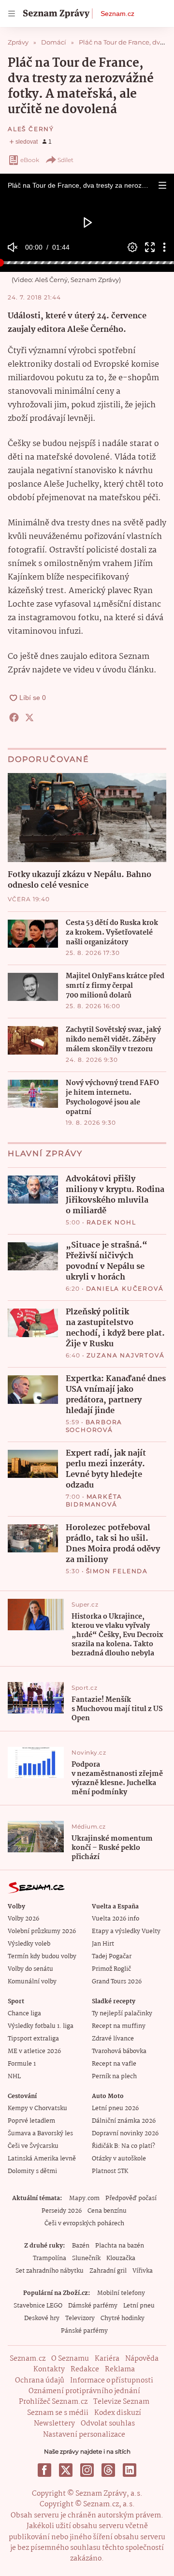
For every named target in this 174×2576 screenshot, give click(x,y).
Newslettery (54, 2424)
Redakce (85, 2369)
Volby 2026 (23, 1919)
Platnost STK (110, 2171)
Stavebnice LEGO (38, 2306)
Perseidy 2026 (62, 2211)
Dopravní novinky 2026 (125, 2134)
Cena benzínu (107, 2211)
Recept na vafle (114, 2064)
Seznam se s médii (58, 2413)
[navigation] (12, 14)
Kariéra (107, 2359)
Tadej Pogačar (112, 1957)
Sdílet (65, 160)
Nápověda (142, 2359)
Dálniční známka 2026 (124, 2121)
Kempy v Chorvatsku (37, 2108)
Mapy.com (84, 2198)
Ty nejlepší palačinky (122, 2014)
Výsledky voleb (29, 1944)
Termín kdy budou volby (42, 1957)
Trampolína (50, 2258)
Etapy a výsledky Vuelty (126, 1931)
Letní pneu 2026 (115, 2108)
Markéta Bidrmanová (94, 1500)
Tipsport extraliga (33, 2039)
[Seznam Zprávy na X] (66, 2470)
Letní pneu (139, 2306)
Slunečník (86, 2258)
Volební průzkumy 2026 (42, 1931)
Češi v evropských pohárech (84, 2224)
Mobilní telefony (121, 2293)
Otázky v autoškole (119, 2159)
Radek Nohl (111, 1222)
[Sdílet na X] (29, 717)
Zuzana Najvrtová (126, 1355)
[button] (162, 185)
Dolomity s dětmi (32, 2171)
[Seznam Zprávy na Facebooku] (44, 2470)
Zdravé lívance (113, 2039)
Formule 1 (22, 2064)
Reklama (120, 2369)
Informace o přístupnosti (112, 2381)
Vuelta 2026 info (116, 1919)
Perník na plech (114, 2077)
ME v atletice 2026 (34, 2051)
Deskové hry (42, 2318)
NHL (14, 2077)
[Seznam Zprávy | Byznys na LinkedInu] (130, 2470)
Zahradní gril (108, 2271)
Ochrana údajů (40, 2381)
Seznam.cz (117, 14)
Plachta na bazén (120, 2246)
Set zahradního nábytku (50, 2271)
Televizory (80, 2318)
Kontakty (49, 2369)
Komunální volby (32, 1982)
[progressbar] (87, 263)
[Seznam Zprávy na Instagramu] (87, 2470)
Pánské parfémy (84, 2331)
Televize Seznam (121, 2402)
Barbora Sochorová (94, 1426)
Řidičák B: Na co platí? (123, 2146)
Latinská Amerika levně (42, 2159)
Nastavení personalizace (84, 2435)
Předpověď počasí (131, 2198)
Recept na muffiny (119, 2026)
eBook (30, 160)
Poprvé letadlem (31, 2121)
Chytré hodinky (123, 2318)
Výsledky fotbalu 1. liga (41, 2026)
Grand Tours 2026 (117, 1982)
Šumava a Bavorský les (40, 2134)
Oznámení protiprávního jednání (84, 2391)
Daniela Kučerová (125, 1288)
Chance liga (24, 2014)
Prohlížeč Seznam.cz (53, 2402)
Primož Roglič (111, 1969)
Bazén (81, 2246)
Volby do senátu (30, 1969)
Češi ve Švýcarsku (33, 2146)
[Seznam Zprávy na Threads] (108, 2470)
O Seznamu (70, 2359)
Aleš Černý (31, 129)
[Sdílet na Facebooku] (14, 717)
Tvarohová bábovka (119, 2051)
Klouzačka (121, 2258)
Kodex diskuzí (118, 2413)
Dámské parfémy (93, 2306)
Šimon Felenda (117, 1571)
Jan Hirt (103, 1944)
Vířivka (143, 2271)
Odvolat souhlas (108, 2424)
